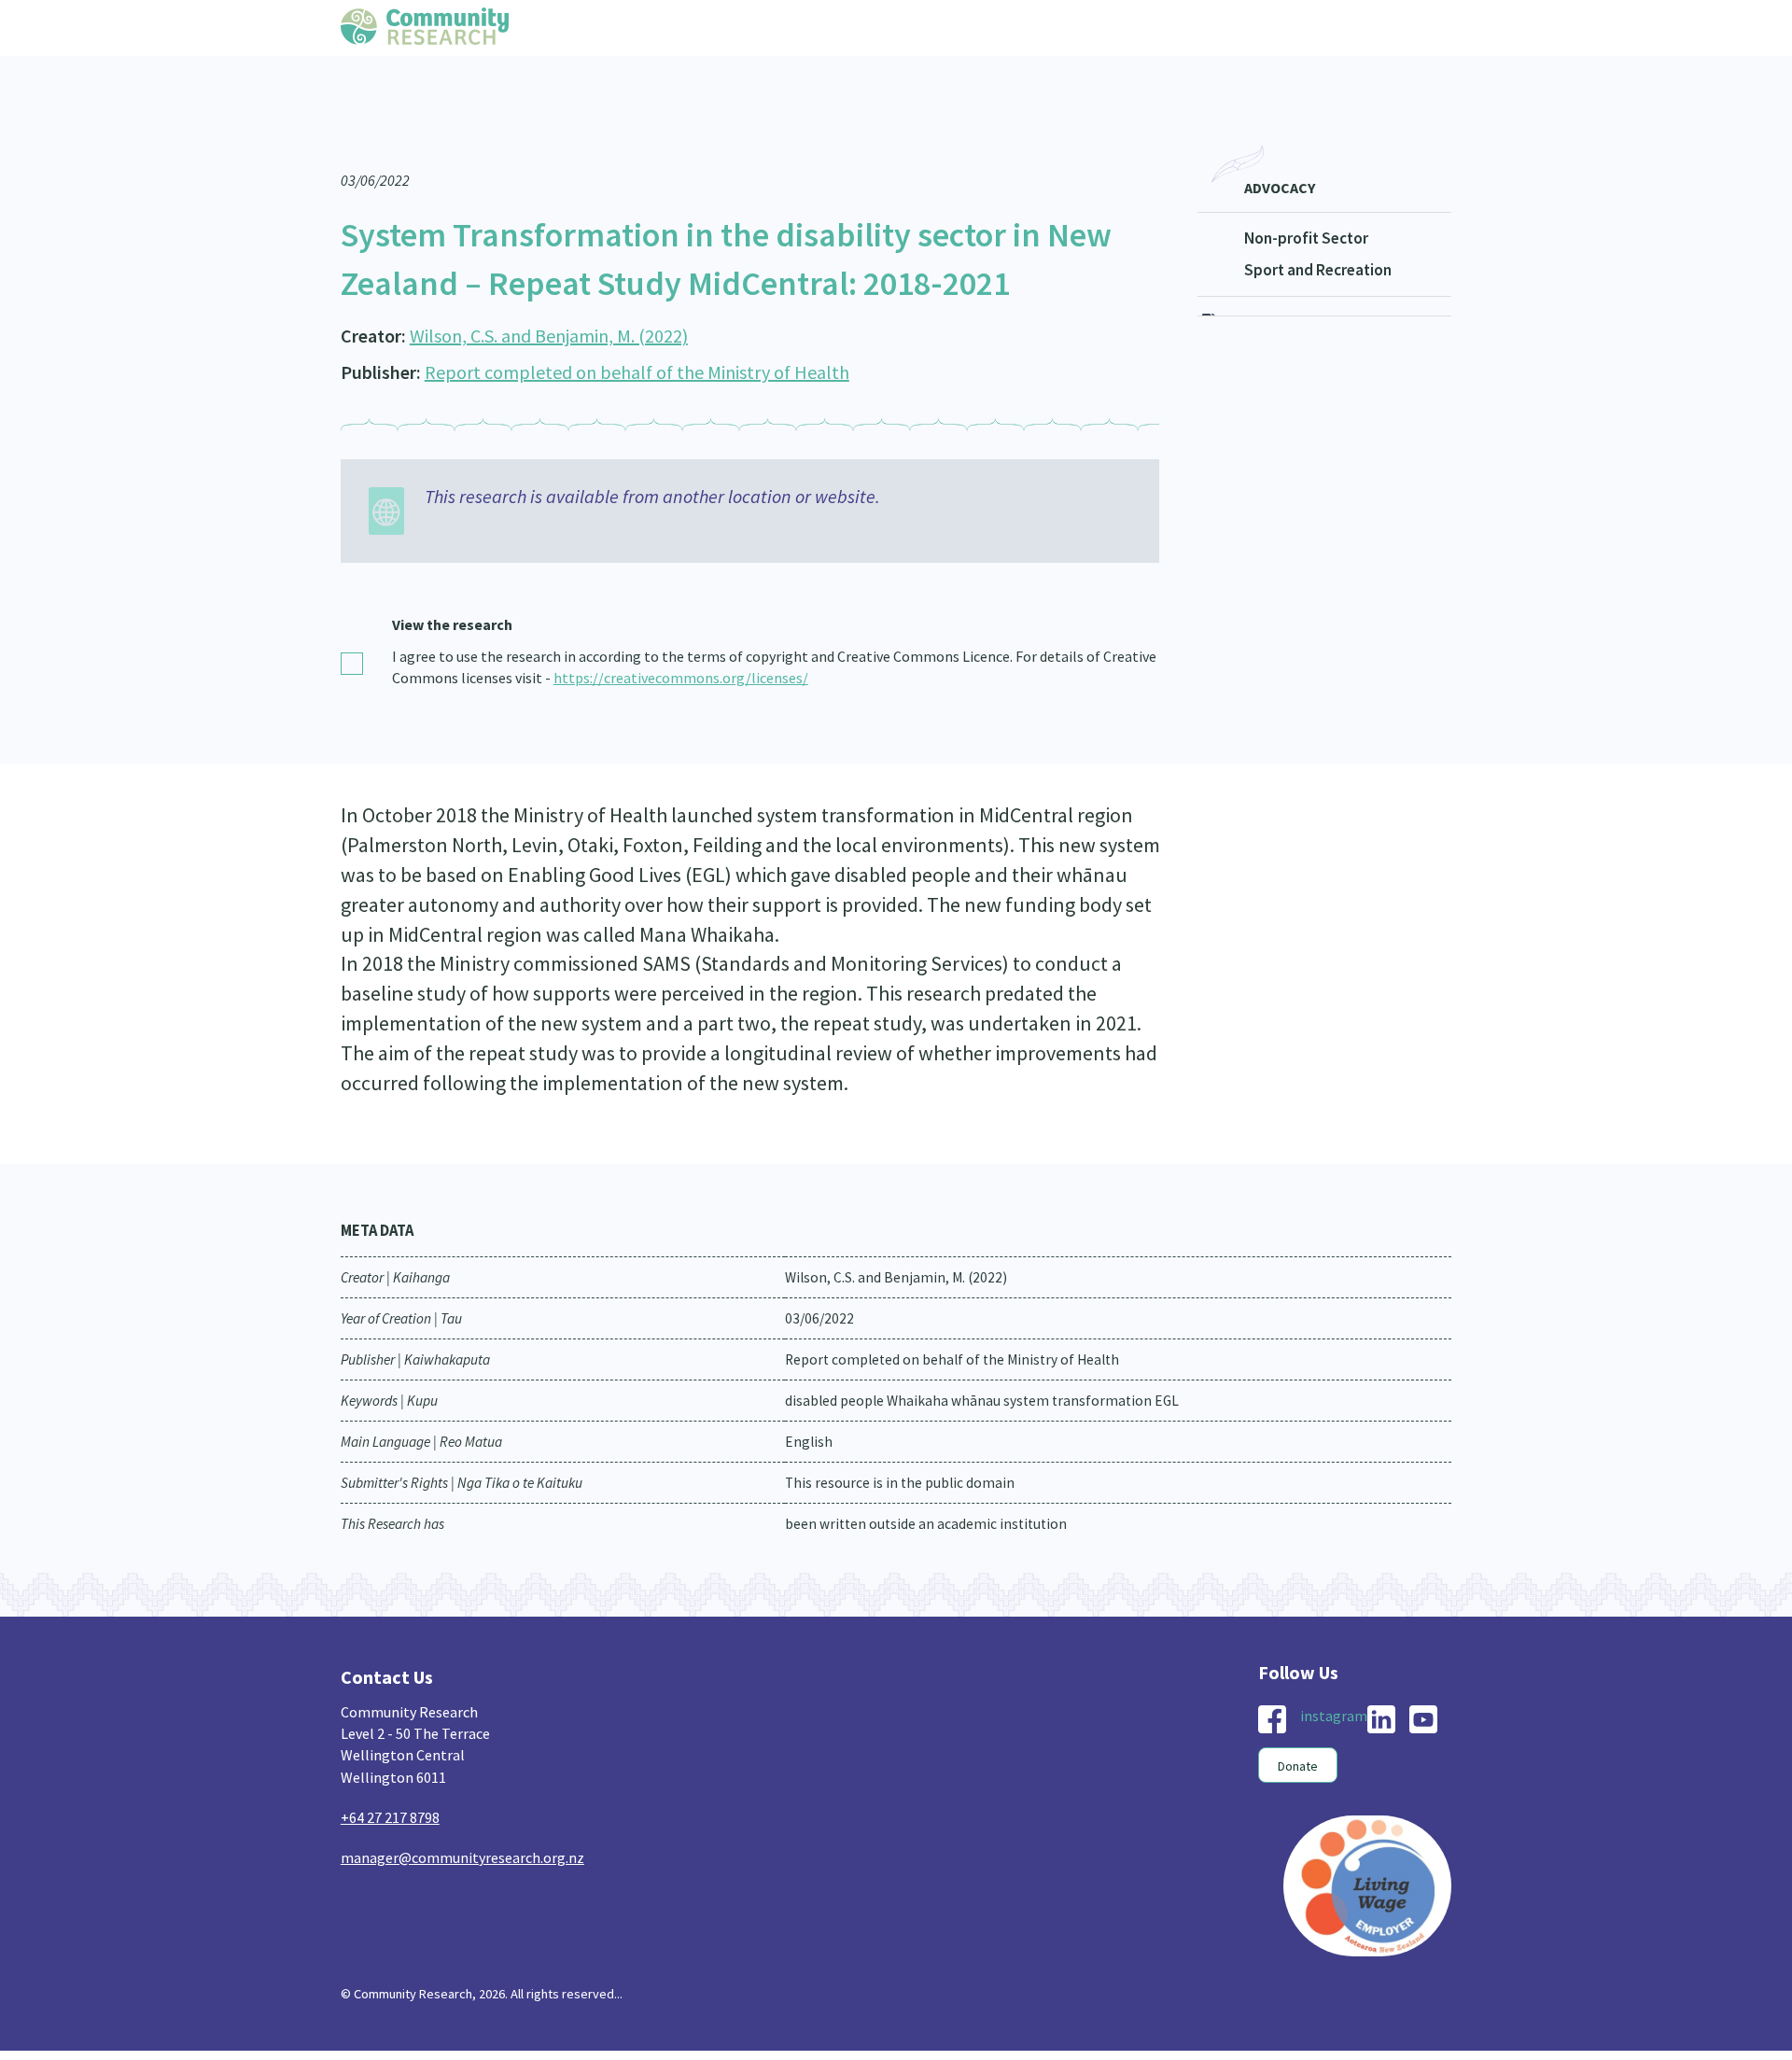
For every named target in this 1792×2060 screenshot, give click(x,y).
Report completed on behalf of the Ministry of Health (637, 335)
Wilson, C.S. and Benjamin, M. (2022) (549, 298)
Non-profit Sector (1306, 201)
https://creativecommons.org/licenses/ (681, 640)
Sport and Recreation (1318, 232)
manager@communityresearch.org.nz (462, 1820)
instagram (1334, 1678)
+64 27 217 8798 (390, 1780)
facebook (1272, 1682)
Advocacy (1280, 150)
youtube (1423, 1682)
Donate (1298, 1729)
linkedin (1381, 1682)
